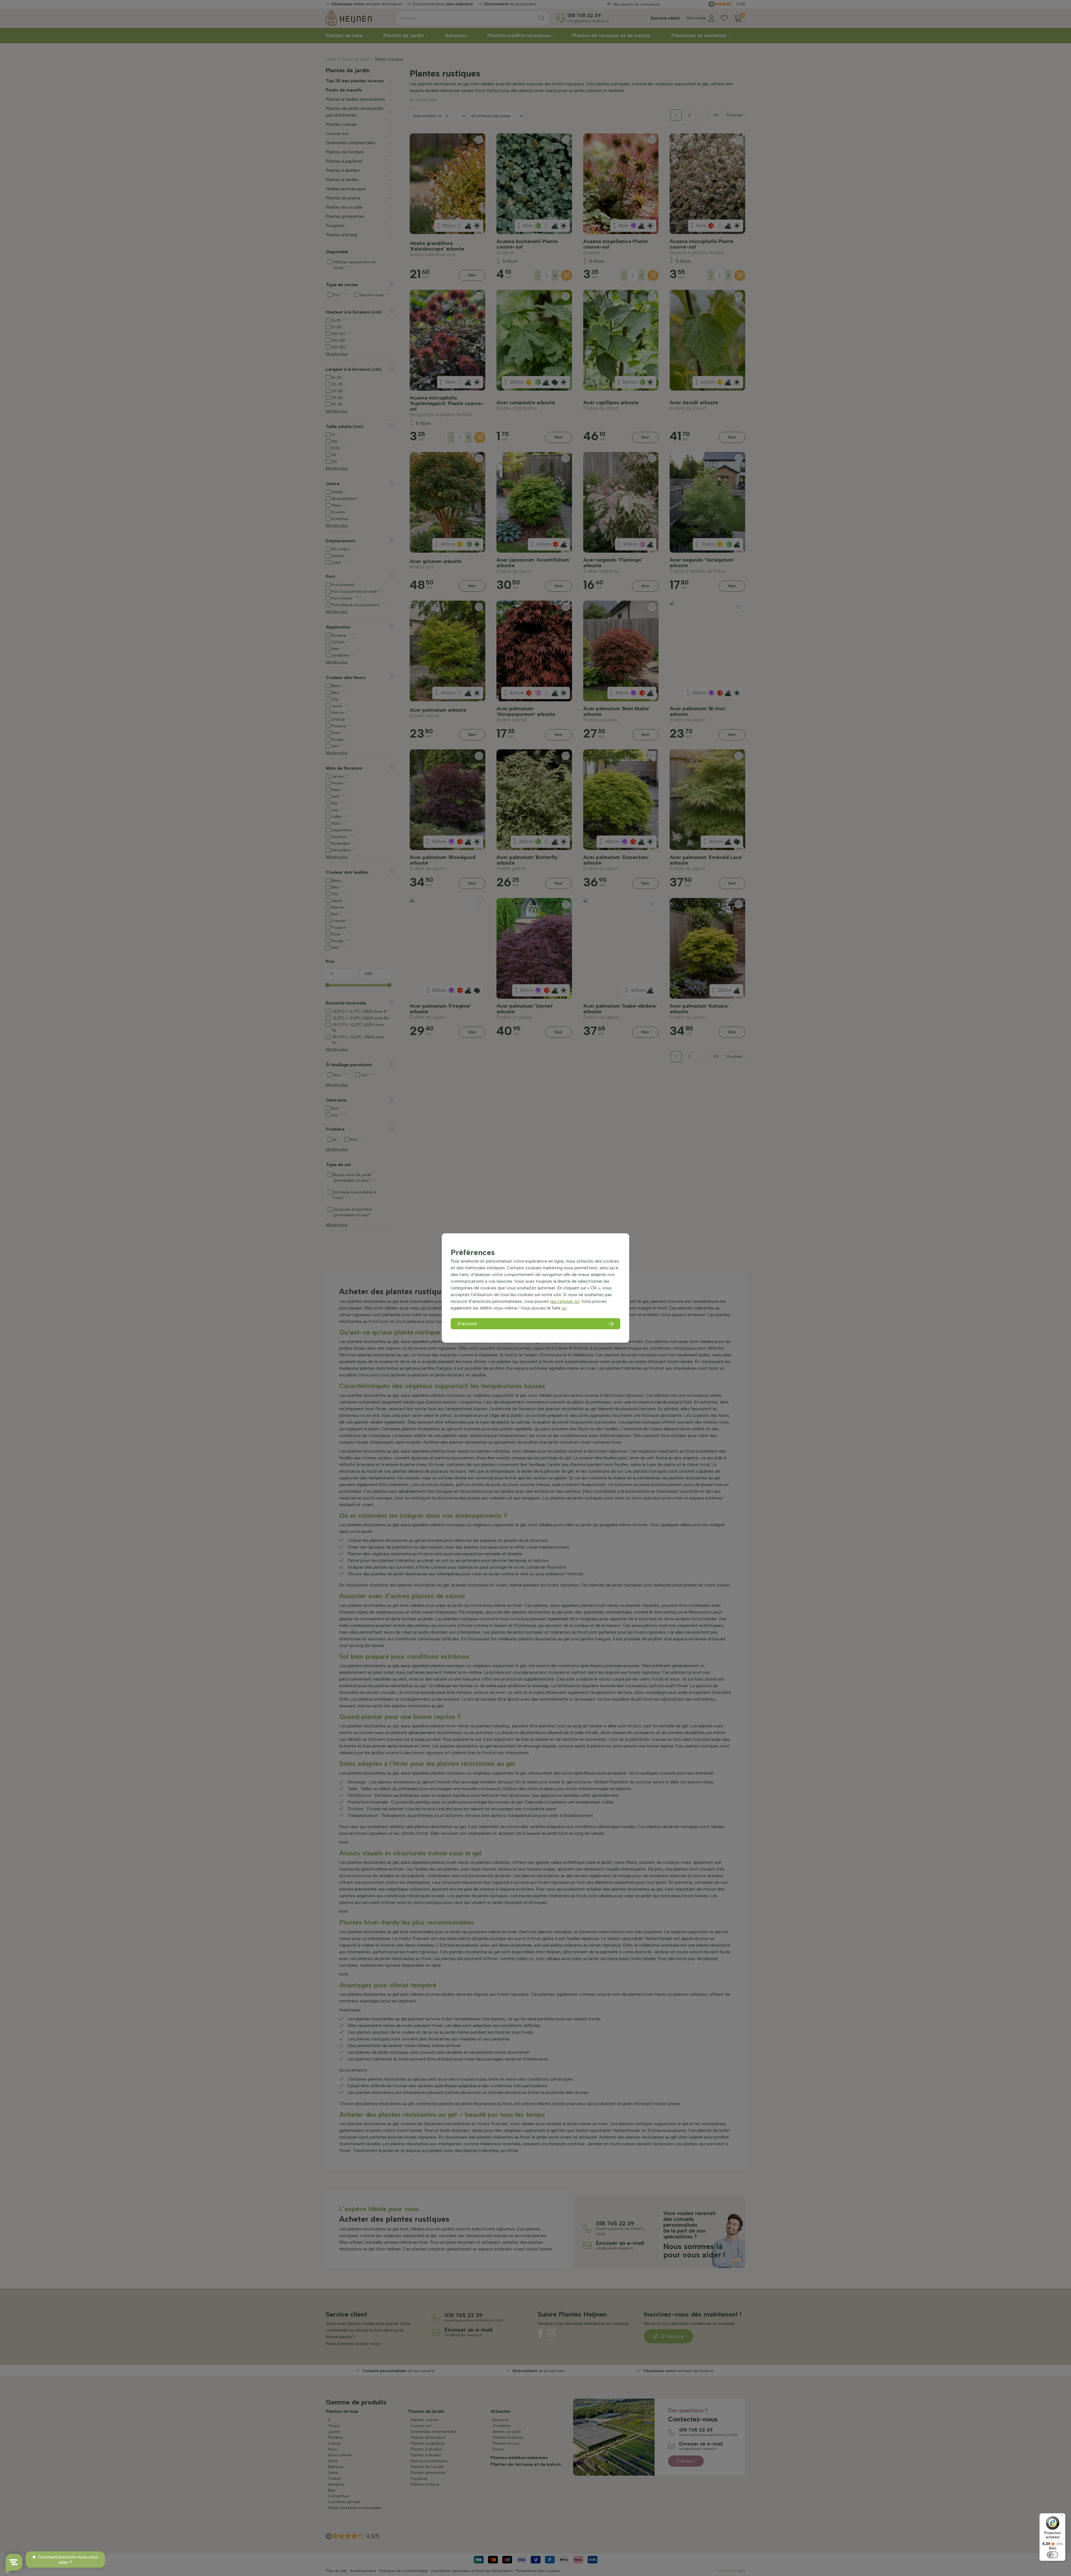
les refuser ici (565, 1301)
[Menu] (1062, 2517)
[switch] (1053, 2555)
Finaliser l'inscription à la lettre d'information (536, 146)
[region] (535, 1288)
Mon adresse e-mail (505, 115)
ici (564, 1308)
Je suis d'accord (508, 134)
